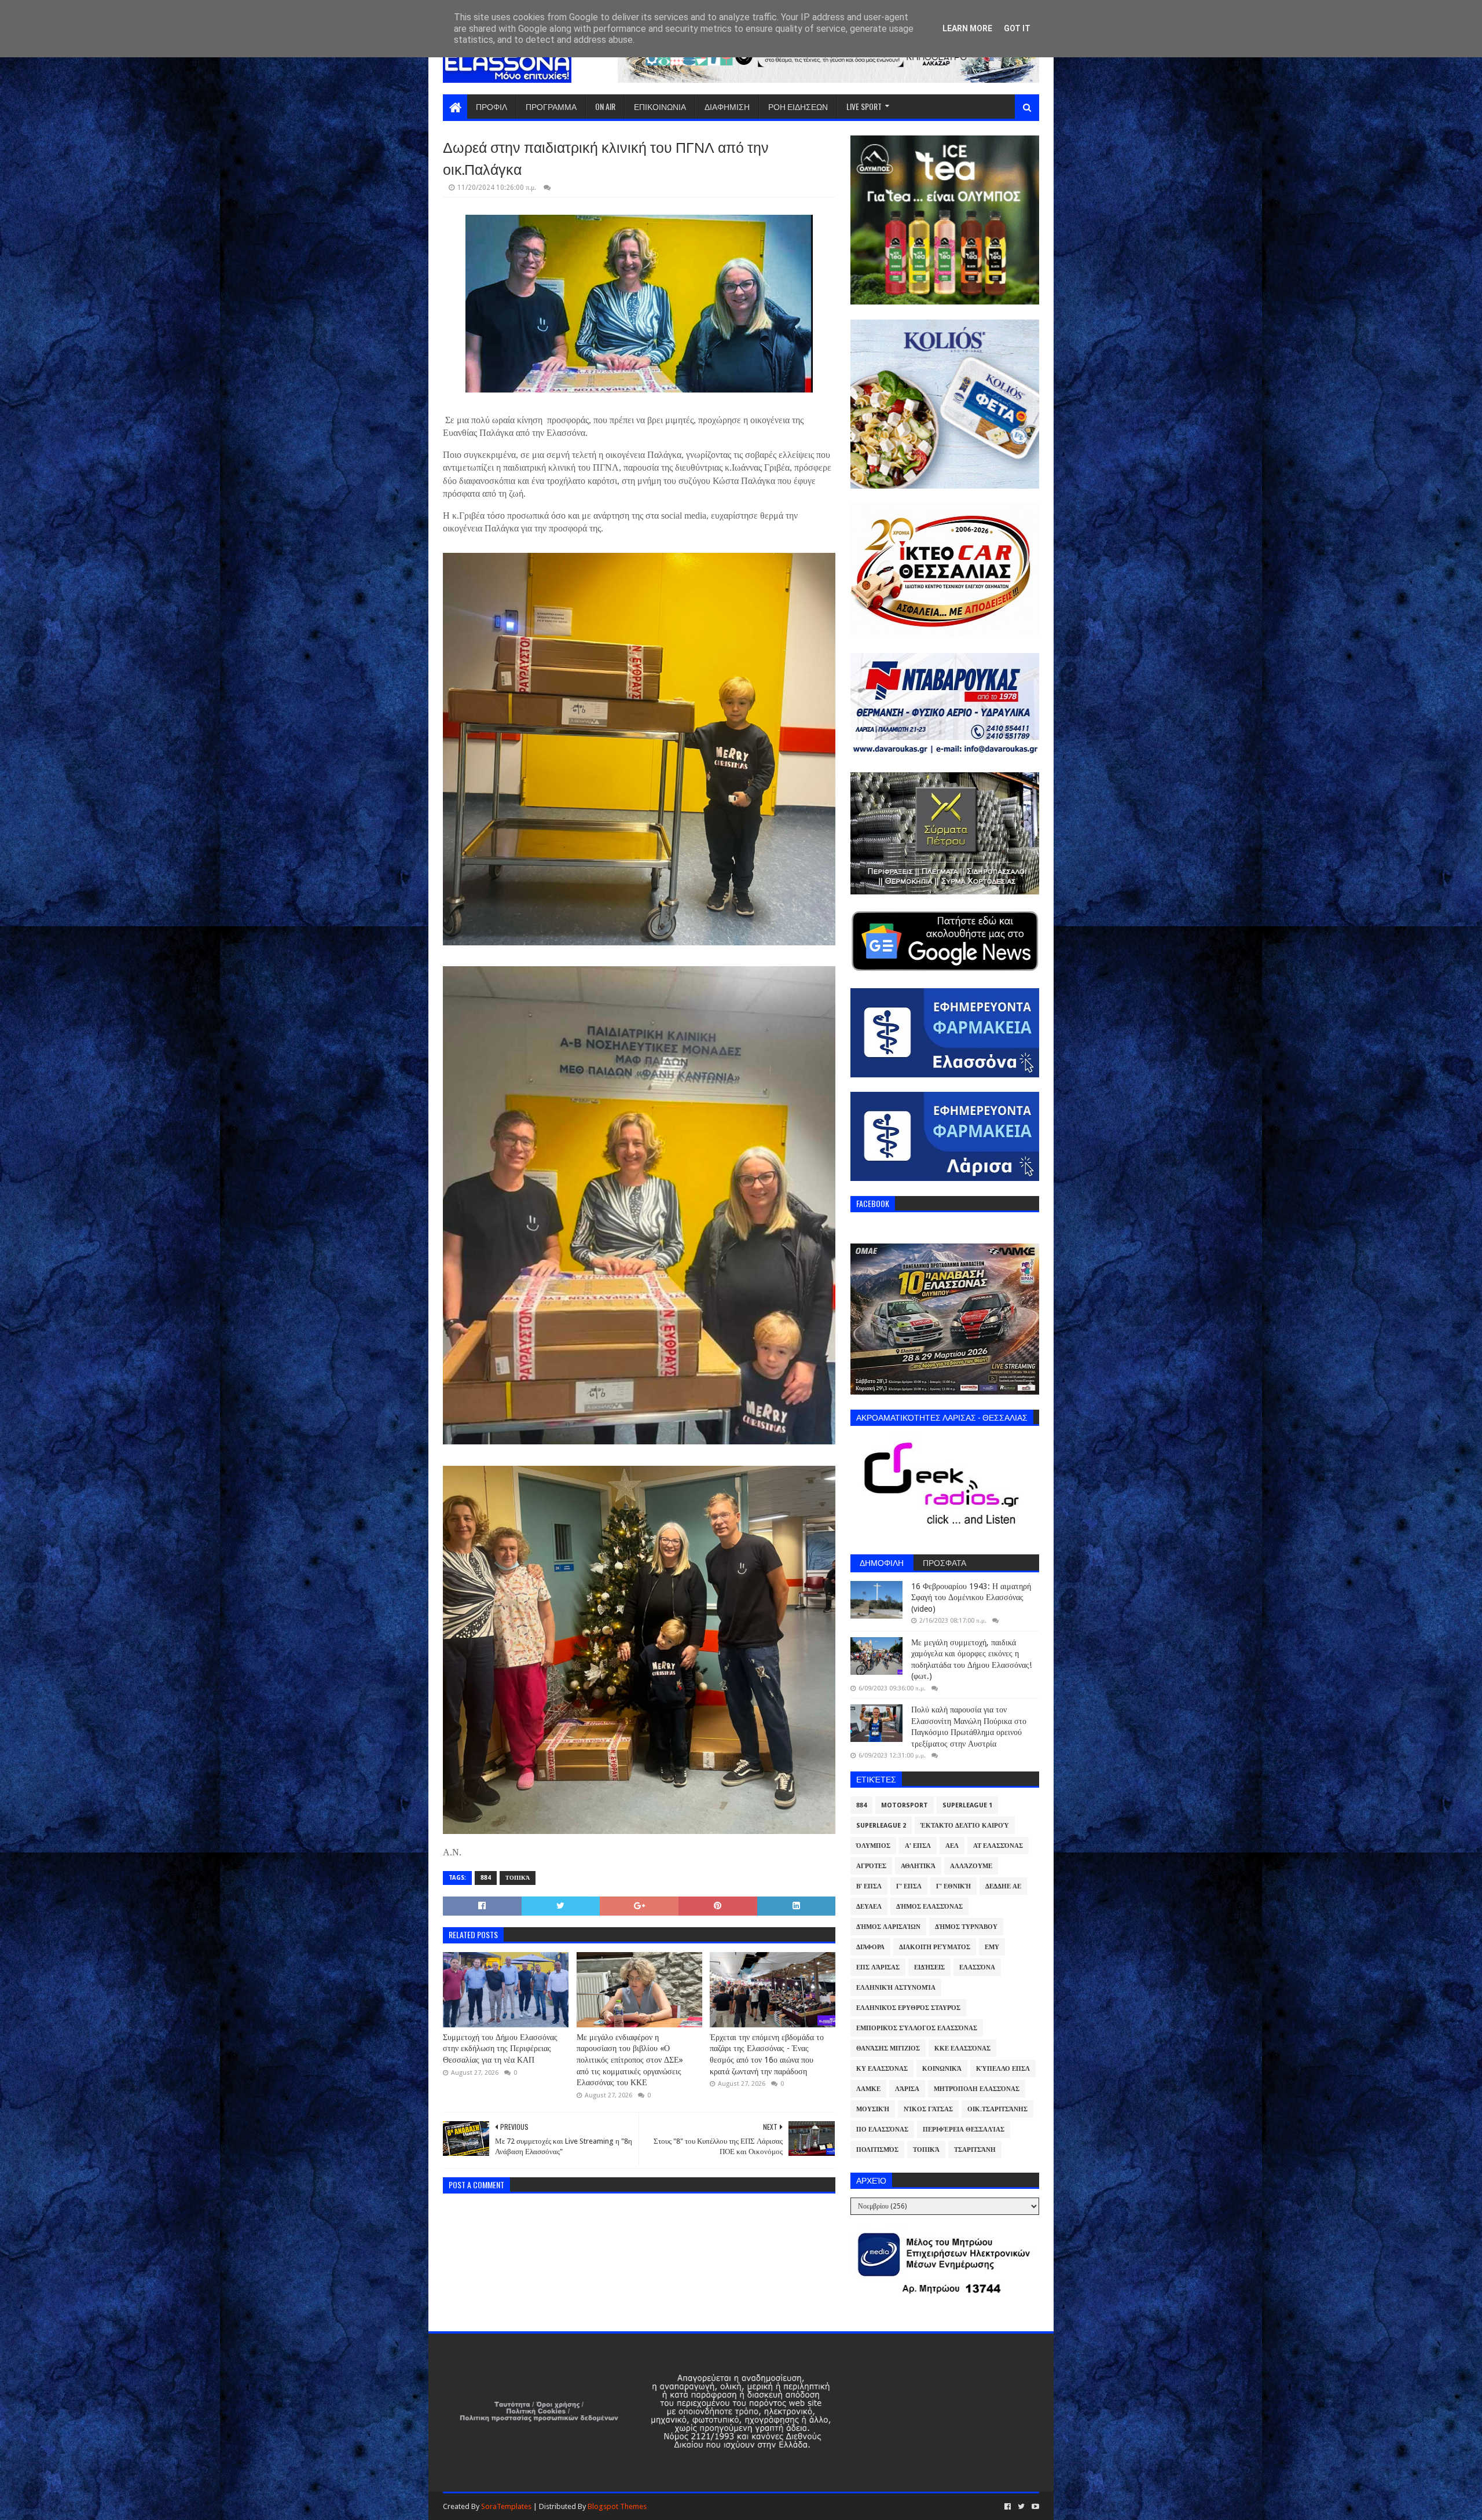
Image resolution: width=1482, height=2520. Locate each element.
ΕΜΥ (992, 1947)
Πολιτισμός (877, 2150)
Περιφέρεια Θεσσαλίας (964, 2130)
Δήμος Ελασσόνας (929, 1907)
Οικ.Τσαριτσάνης (997, 2109)
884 (486, 1878)
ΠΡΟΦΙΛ (491, 106)
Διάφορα (870, 1947)
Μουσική (873, 2109)
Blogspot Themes (617, 2506)
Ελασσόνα (977, 1967)
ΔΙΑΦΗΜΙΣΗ (727, 106)
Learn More (967, 28)
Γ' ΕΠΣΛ (909, 1886)
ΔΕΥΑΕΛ (869, 1907)
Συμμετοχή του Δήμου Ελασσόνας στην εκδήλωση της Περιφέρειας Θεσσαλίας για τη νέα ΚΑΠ (500, 2048)
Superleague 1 (967, 1805)
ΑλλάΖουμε (971, 1866)
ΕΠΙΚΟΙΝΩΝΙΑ (660, 106)
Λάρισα (907, 2089)
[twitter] (1021, 2507)
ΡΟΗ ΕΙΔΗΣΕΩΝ (798, 106)
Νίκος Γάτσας (928, 2109)
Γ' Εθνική (953, 1886)
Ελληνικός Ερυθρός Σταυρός (908, 2008)
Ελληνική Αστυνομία (896, 1988)
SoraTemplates (506, 2506)
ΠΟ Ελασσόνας (882, 2130)
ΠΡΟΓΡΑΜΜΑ (551, 106)
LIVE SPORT (864, 106)
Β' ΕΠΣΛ (869, 1886)
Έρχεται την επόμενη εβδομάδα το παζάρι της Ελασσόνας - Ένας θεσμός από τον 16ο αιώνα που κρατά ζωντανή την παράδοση (767, 2054)
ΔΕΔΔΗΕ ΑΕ (1003, 1886)
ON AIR (605, 106)
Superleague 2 (881, 1826)
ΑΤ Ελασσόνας (998, 1846)
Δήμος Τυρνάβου (966, 1927)
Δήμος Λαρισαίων (888, 1927)
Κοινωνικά (942, 2069)
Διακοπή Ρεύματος (935, 1947)
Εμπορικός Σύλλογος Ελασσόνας (917, 2028)
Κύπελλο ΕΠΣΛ (1003, 2069)
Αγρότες (871, 1866)
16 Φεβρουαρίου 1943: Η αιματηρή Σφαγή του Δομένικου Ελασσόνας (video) (971, 1598)
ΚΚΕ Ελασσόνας (962, 2048)
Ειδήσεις (929, 1967)
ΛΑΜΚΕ (868, 2089)
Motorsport (905, 1805)
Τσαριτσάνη (975, 2150)
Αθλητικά (918, 1866)
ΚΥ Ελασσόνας (882, 2069)
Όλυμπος (873, 1846)
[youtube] (1034, 2507)
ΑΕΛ (952, 1846)
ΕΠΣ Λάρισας (878, 1967)
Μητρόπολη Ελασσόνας (977, 2089)
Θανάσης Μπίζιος (888, 2048)
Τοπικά (518, 1878)
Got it (1017, 28)
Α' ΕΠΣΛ (918, 1846)
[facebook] (1008, 2507)
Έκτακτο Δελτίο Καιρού (965, 1826)
